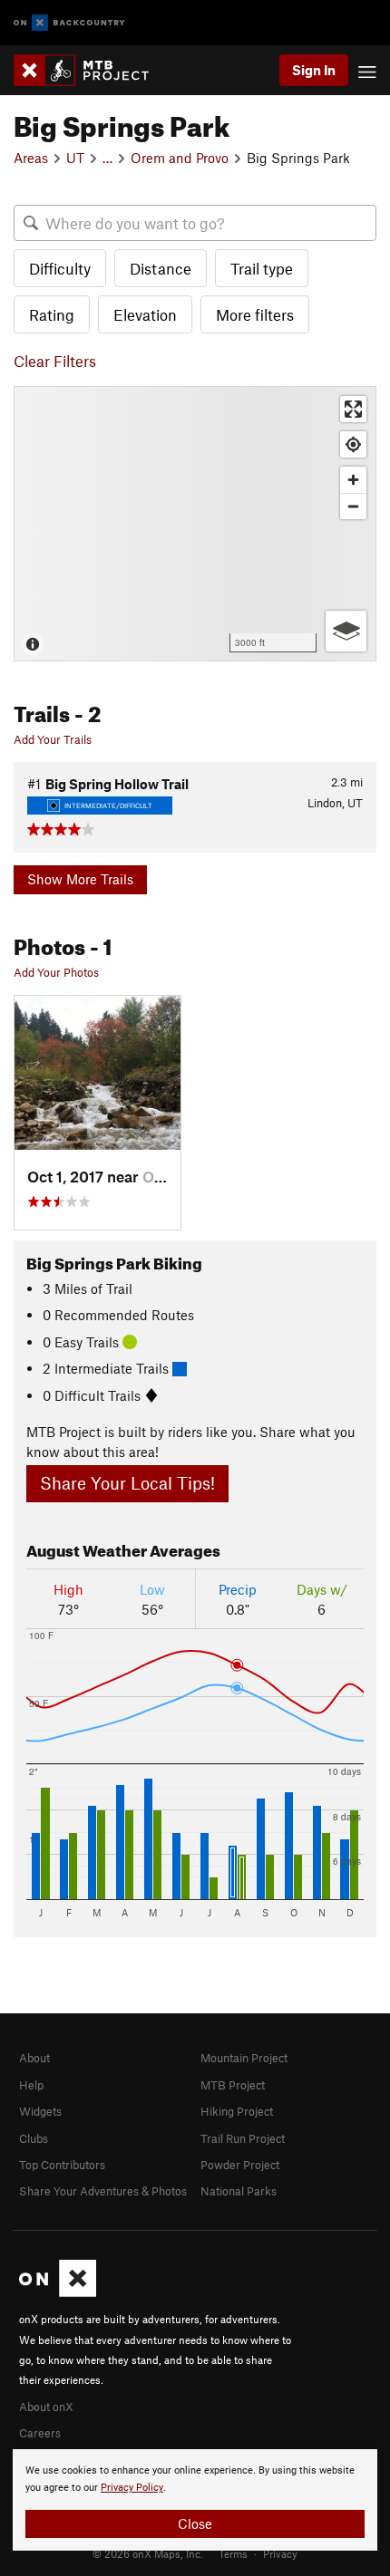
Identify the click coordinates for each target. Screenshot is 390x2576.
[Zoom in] (353, 480)
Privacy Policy (132, 2488)
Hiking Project (237, 2111)
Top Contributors (62, 2165)
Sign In (314, 70)
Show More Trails (80, 879)
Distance (161, 268)
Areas (31, 158)
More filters (255, 314)
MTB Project (233, 2085)
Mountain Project (244, 2058)
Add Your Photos (56, 972)
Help (31, 2085)
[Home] (90, 70)
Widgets (40, 2111)
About (34, 2058)
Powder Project (240, 2165)
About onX (46, 2407)
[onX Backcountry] (69, 23)
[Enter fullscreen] (353, 409)
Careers (40, 2433)
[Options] (346, 631)
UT (75, 158)
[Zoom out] (353, 506)
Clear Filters (55, 361)
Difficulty (60, 268)
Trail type (262, 268)
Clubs (34, 2138)
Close (195, 2523)
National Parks (239, 2191)
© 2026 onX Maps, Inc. (148, 2553)
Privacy (280, 2553)
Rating (52, 314)
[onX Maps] (58, 2292)
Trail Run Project (243, 2138)
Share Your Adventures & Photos (103, 2191)
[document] (195, 2500)
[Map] (195, 524)
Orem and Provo (180, 158)
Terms (233, 2553)
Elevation (145, 314)
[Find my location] (353, 444)
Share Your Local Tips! (127, 1483)
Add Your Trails (53, 739)
